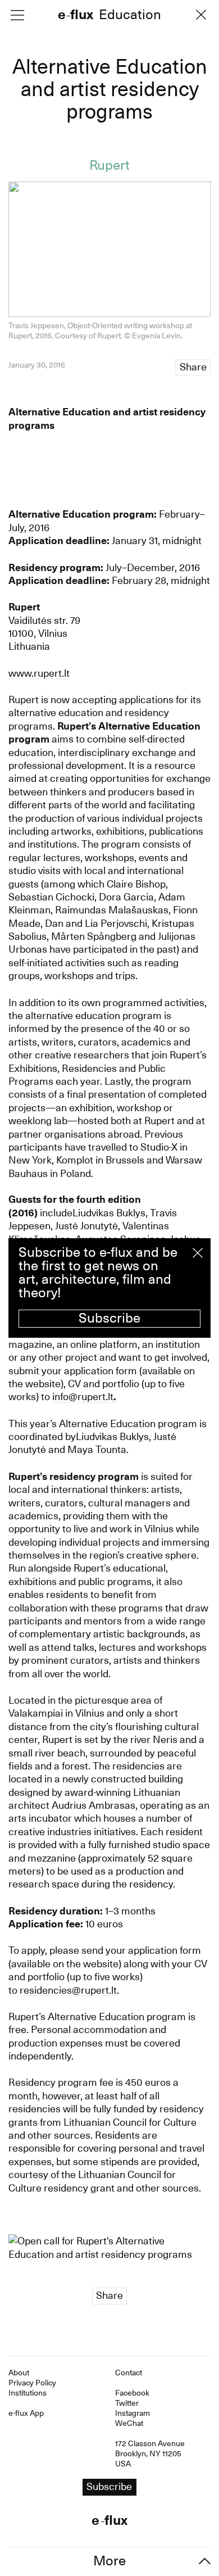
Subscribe (109, 1318)
